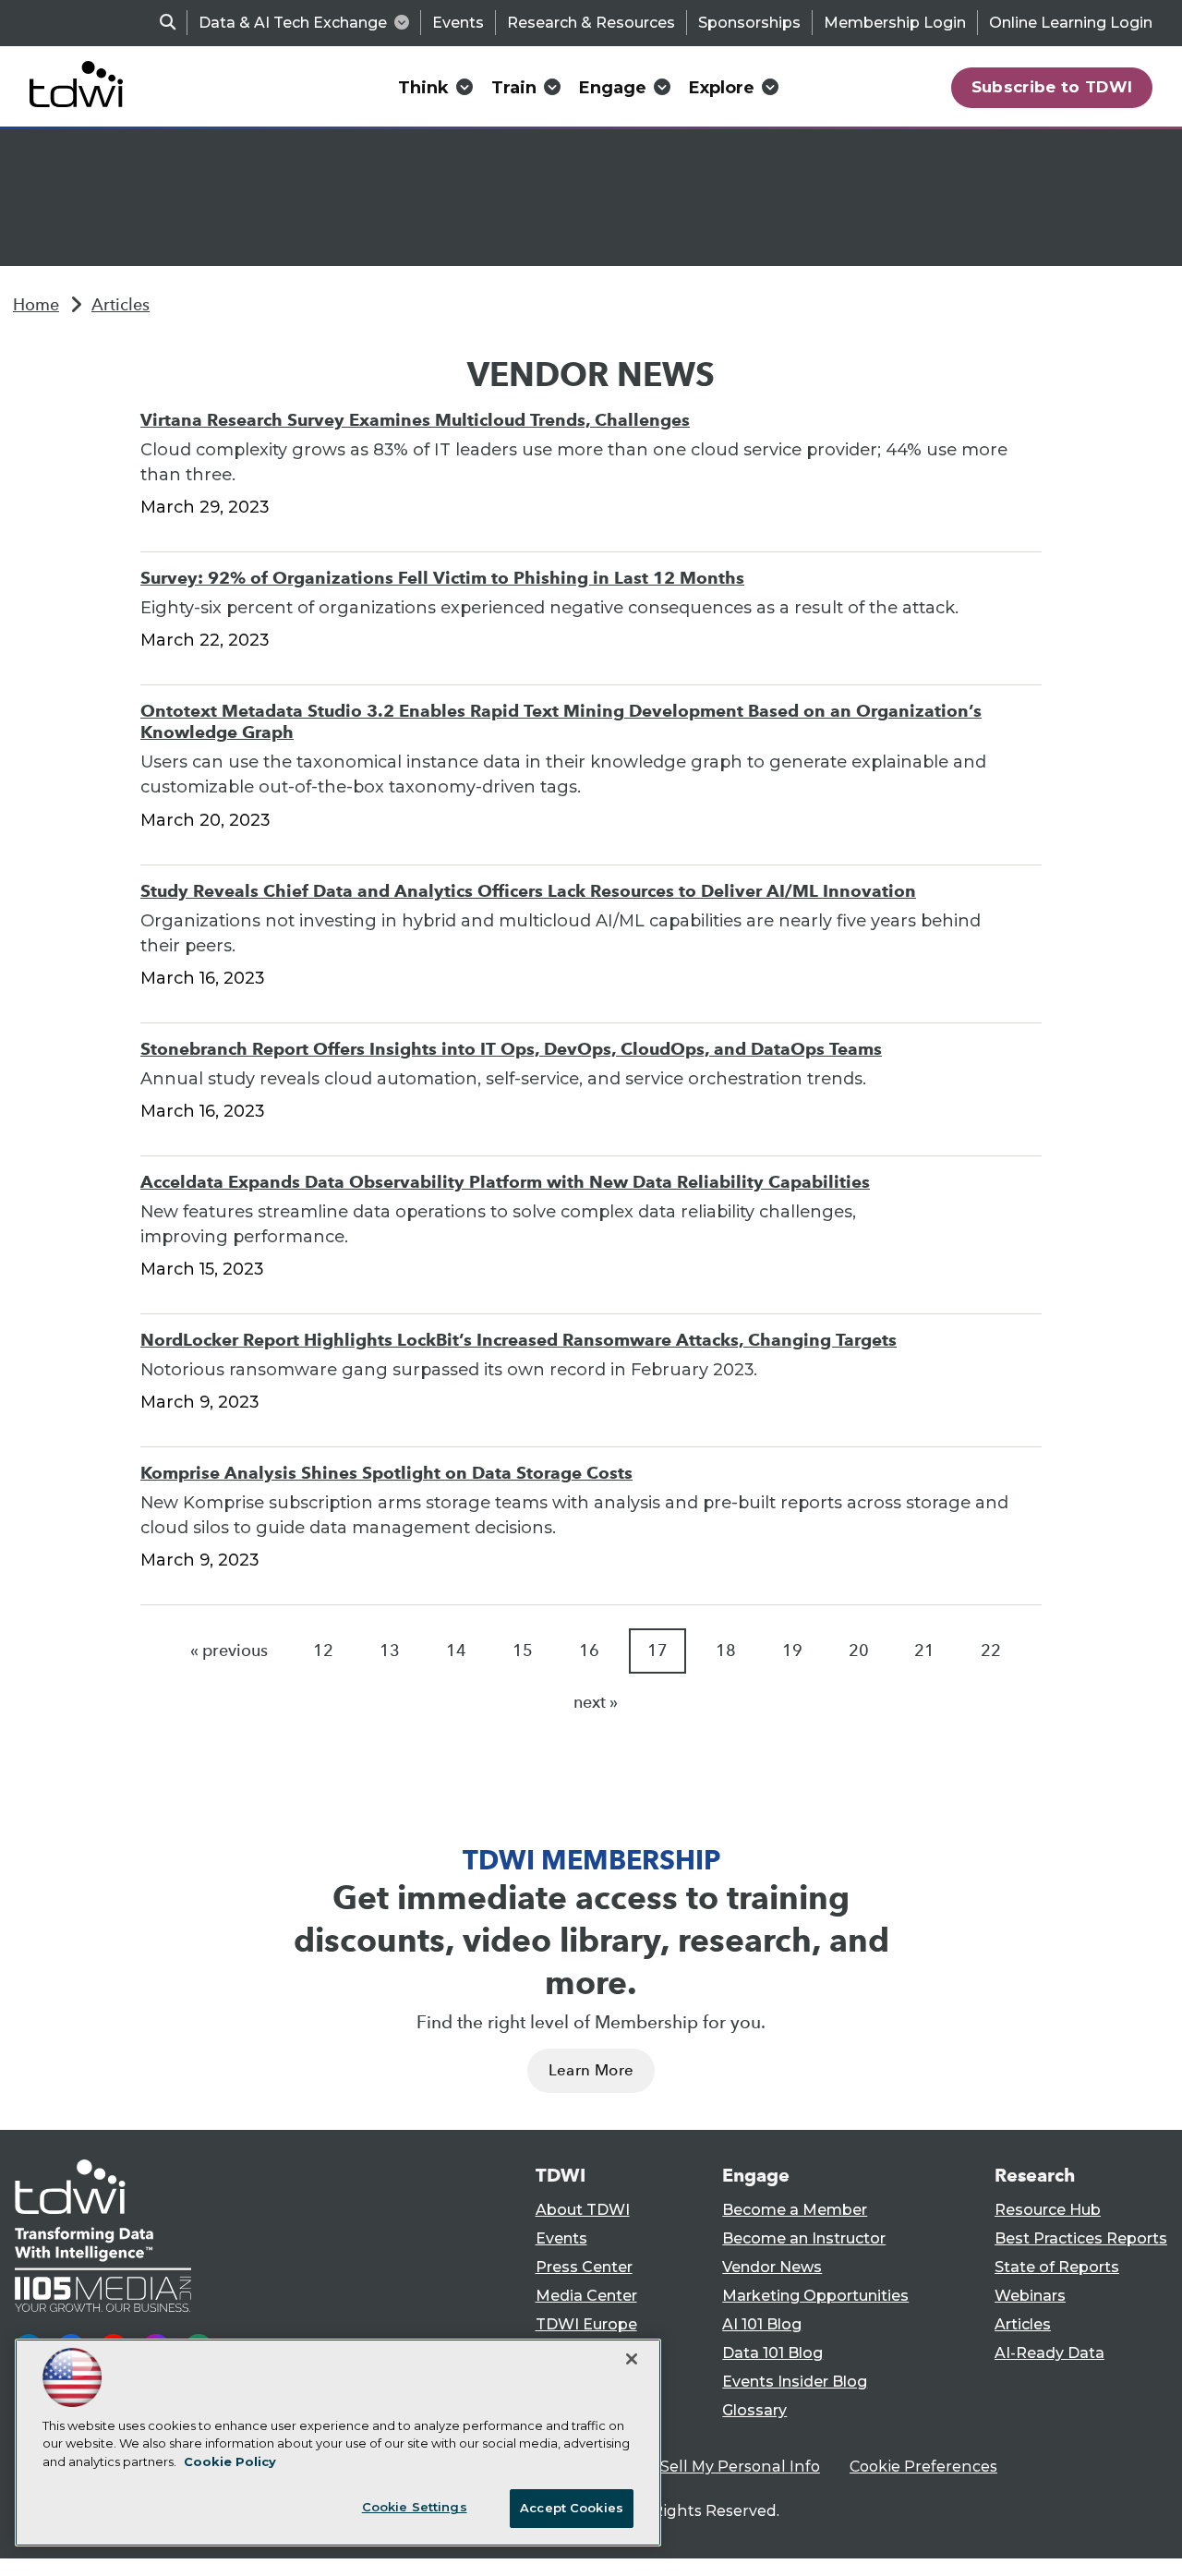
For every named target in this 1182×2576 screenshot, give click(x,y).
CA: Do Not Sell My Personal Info (698, 2467)
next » (596, 1702)
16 (589, 1651)
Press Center (584, 2267)
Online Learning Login (1071, 23)
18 (726, 1651)
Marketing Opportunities (815, 2296)
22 (991, 1651)
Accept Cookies (572, 2508)
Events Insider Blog (795, 2382)
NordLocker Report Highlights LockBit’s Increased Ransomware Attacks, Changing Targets (519, 1340)
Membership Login (895, 23)
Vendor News (772, 2267)
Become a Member (795, 2210)
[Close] (632, 2359)
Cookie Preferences (923, 2467)
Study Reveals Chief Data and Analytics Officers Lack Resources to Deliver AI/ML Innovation (528, 891)
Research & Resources (591, 23)
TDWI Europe (586, 2324)
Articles (121, 305)
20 (859, 1651)
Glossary (754, 2410)
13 (390, 1651)
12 (323, 1651)
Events (458, 23)
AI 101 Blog (762, 2324)
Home (36, 305)
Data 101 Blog (772, 2353)
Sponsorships (749, 23)
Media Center (586, 2296)
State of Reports (1057, 2267)
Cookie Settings (415, 2507)
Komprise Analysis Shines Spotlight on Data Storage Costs (386, 1473)
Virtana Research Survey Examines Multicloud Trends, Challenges (415, 420)
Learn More (591, 2070)
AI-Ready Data (1049, 2353)
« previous (229, 1651)
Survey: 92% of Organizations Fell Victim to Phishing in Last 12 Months (442, 578)
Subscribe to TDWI (1052, 87)
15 (523, 1651)
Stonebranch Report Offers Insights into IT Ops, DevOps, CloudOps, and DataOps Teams (511, 1049)
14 (456, 1651)
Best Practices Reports (1081, 2238)
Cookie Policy (230, 2461)
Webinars (1030, 2296)
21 (924, 1651)
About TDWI (583, 2210)
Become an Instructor (804, 2238)
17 (657, 1651)
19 (792, 1651)
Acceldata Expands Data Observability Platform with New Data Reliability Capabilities (505, 1182)
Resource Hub (1048, 2210)
